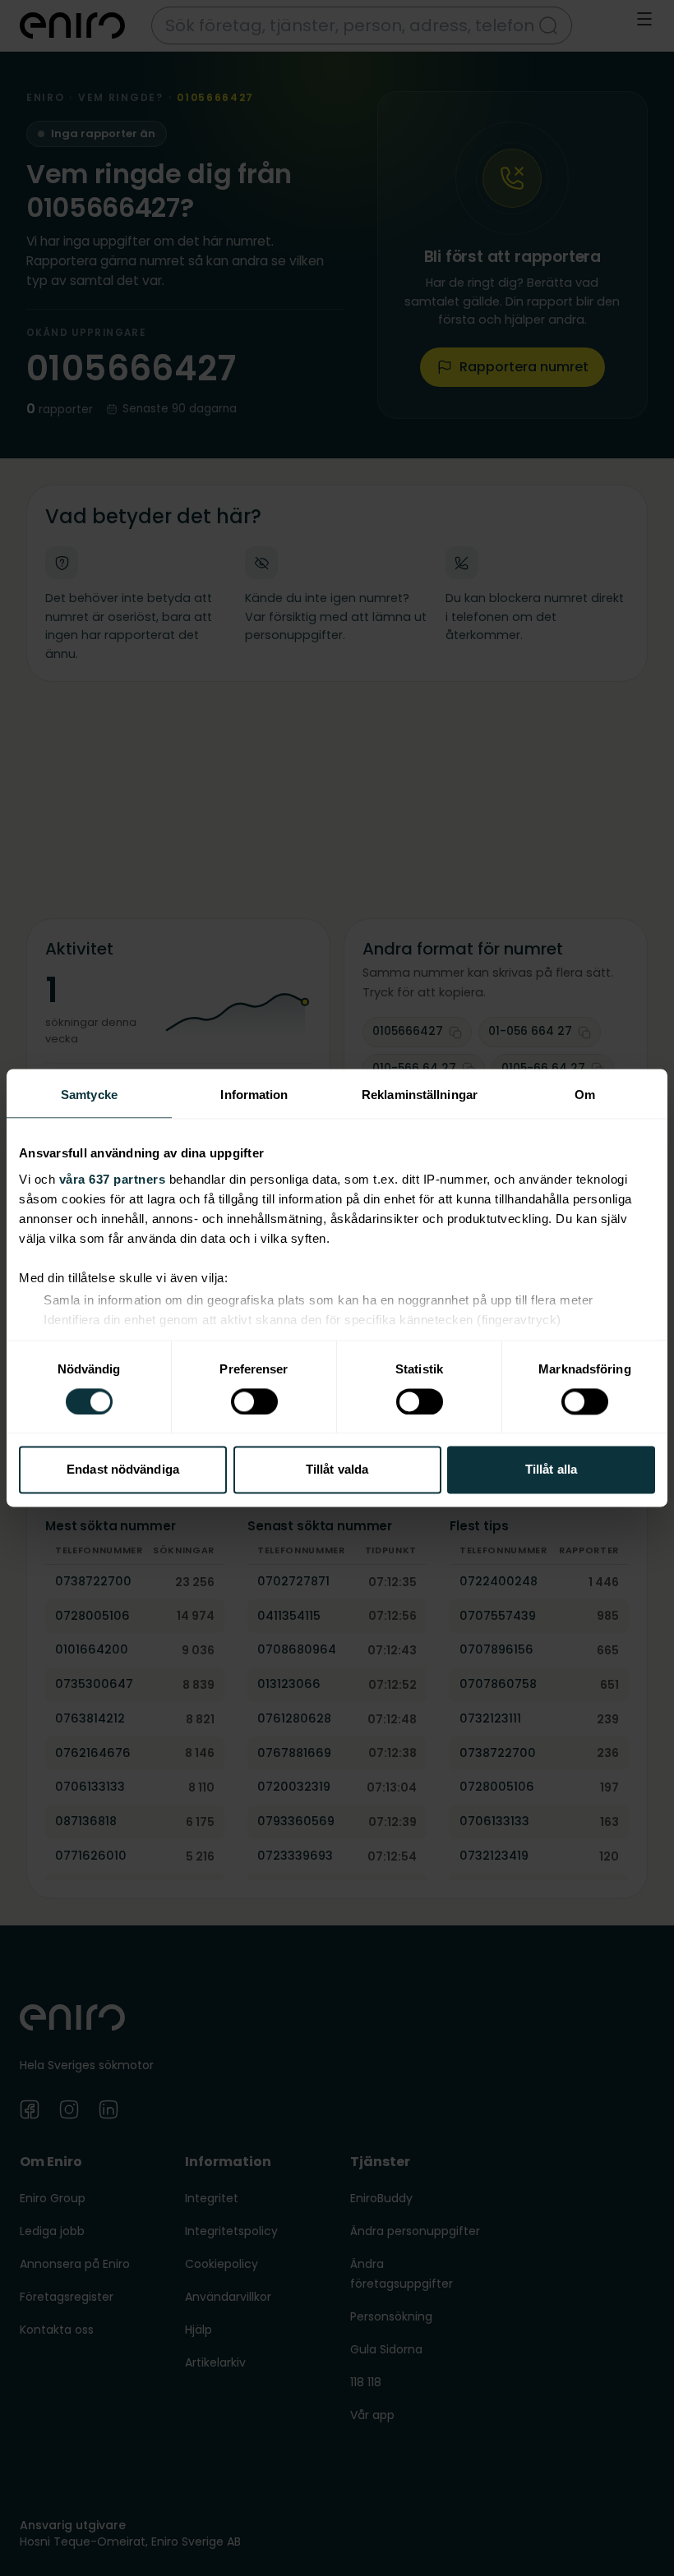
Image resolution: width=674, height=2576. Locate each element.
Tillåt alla (551, 1470)
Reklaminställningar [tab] (420, 1095)
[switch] (254, 1401)
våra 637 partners (113, 1179)
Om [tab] (585, 1095)
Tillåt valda (337, 1470)
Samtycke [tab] (89, 1095)
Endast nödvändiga (123, 1470)
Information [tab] (254, 1095)
